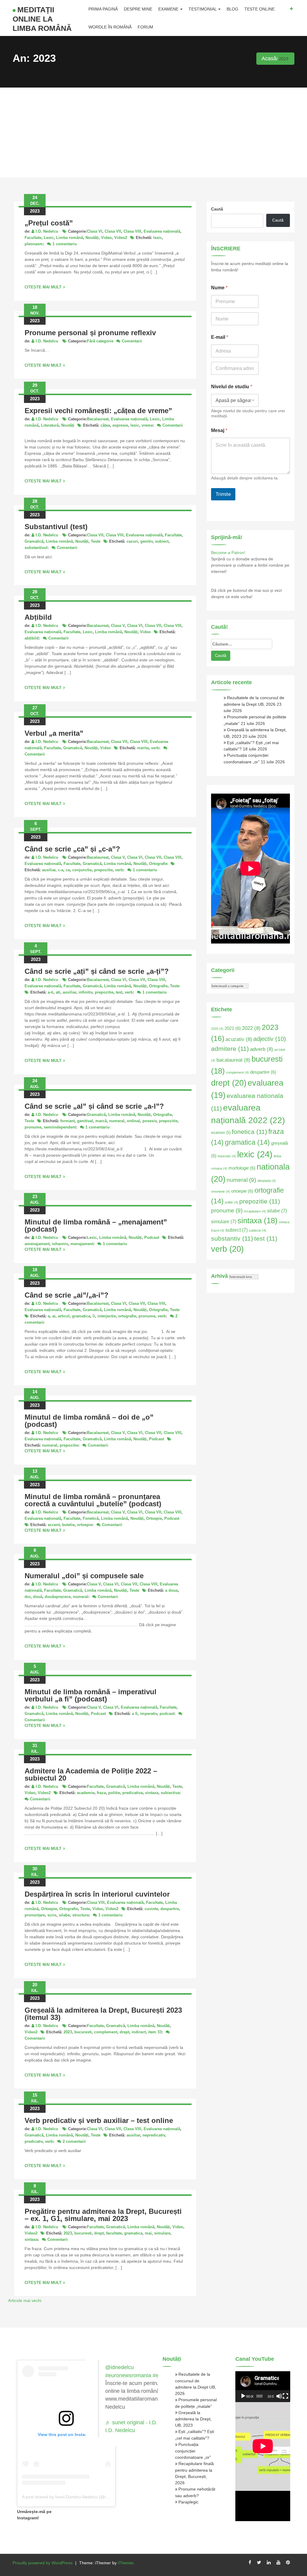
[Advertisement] (153, 133)
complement (106, 2032)
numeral (117, 1121)
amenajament (37, 1244)
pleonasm (34, 244)
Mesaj (219, 430)
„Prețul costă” (49, 223)
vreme (147, 425)
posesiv (149, 1121)
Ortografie (158, 864)
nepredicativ (154, 2135)
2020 (217, 1029)
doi (28, 1597)
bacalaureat (233, 1060)
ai (54, 1316)
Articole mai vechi (25, 2300)
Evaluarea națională (162, 231)
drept (124, 2032)
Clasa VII (113, 231)
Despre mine (138, 9)
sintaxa (152, 1793)
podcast (167, 1714)
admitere (230, 1049)
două (38, 1597)
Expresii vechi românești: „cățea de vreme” (98, 411)
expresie (120, 425)
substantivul (36, 548)
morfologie (242, 1168)
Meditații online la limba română (42, 19)
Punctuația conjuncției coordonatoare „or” (193, 2451)
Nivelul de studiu (232, 387)
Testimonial (203, 9)
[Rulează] (243, 2396)
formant (67, 1121)
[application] (263, 2387)
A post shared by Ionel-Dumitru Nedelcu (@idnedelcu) (73, 2497)
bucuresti (83, 2032)
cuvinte (151, 1909)
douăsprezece (58, 1597)
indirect (139, 2032)
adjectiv (270, 1039)
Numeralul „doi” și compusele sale (84, 1576)
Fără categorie (100, 341)
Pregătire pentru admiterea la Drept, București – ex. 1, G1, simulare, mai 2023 (103, 2215)
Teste (96, 541)
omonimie (221, 1191)
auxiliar (49, 870)
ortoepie (85, 1525)
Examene (169, 9)
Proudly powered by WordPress (43, 2563)
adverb (262, 1049)
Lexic (49, 238)
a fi (135, 1714)
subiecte (258, 1230)
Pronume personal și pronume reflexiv (90, 333)
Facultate (33, 238)
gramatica (81, 1316)
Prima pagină (103, 9)
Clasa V (118, 626)
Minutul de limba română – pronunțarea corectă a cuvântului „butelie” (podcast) (93, 1500)
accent (54, 1525)
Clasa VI (95, 231)
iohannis (60, 1244)
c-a (61, 870)
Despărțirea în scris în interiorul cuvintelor (97, 1894)
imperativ (149, 1714)
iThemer (126, 2563)
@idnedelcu (119, 2367)
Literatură (50, 425)
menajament (82, 1244)
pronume (33, 1127)
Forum (145, 27)
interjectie (107, 1316)
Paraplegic (188, 2502)
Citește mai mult (43, 287)
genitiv (146, 541)
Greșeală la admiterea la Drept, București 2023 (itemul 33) (103, 2014)
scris (52, 1915)
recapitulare (255, 1211)
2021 (233, 1028)
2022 (251, 1028)
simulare (162, 2233)
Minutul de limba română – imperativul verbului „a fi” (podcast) (91, 1695)
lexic (158, 238)
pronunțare (35, 1915)
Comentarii (132, 341)
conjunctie (82, 870)
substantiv (232, 1238)
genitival (85, 1121)
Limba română (70, 238)
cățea (105, 425)
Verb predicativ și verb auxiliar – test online (99, 2120)
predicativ (34, 2141)
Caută (217, 209)
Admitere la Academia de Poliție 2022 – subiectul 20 (91, 1774)
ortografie (127, 1316)
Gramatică (34, 541)
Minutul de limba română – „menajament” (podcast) (96, 1225)
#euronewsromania (128, 2375)
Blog (232, 9)
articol (64, 1316)
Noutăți (92, 238)
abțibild (32, 638)
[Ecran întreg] (285, 2396)
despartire (170, 1909)
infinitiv (85, 992)
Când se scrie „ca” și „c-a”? (72, 849)
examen (221, 1133)
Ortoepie (154, 1518)
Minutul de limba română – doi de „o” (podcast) (89, 1421)
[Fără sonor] (279, 2396)
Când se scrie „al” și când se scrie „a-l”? (94, 1106)
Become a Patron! (228, 553)
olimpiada (267, 1181)
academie (86, 1793)
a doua (171, 1590)
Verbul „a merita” (54, 733)
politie (114, 1793)
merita (143, 748)
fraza (101, 1793)
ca (68, 870)
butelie (68, 1525)
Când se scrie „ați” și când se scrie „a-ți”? (97, 971)
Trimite (223, 494)
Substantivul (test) (56, 527)
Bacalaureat (98, 419)
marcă (101, 1121)
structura (80, 1915)
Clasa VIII (132, 231)
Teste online (259, 9)
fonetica (249, 1132)
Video (106, 238)
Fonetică (91, 1518)
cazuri (132, 541)
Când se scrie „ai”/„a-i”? (67, 1295)
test (119, 992)
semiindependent (60, 1127)
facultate (114, 2233)
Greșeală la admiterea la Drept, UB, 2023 (193, 2419)
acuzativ (239, 1039)
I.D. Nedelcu (47, 231)
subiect (162, 541)
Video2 (121, 238)
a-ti (51, 992)
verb (155, 748)
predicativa (133, 1793)
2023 (68, 2032)
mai (148, 2233)
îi (94, 1316)
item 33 (155, 2032)
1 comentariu (65, 244)
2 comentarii (74, 2141)
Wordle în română (110, 27)
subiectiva (170, 1793)
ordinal (133, 1121)
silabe (64, 1915)
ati (58, 992)
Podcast (152, 1237)
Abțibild (38, 617)
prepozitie (103, 870)
